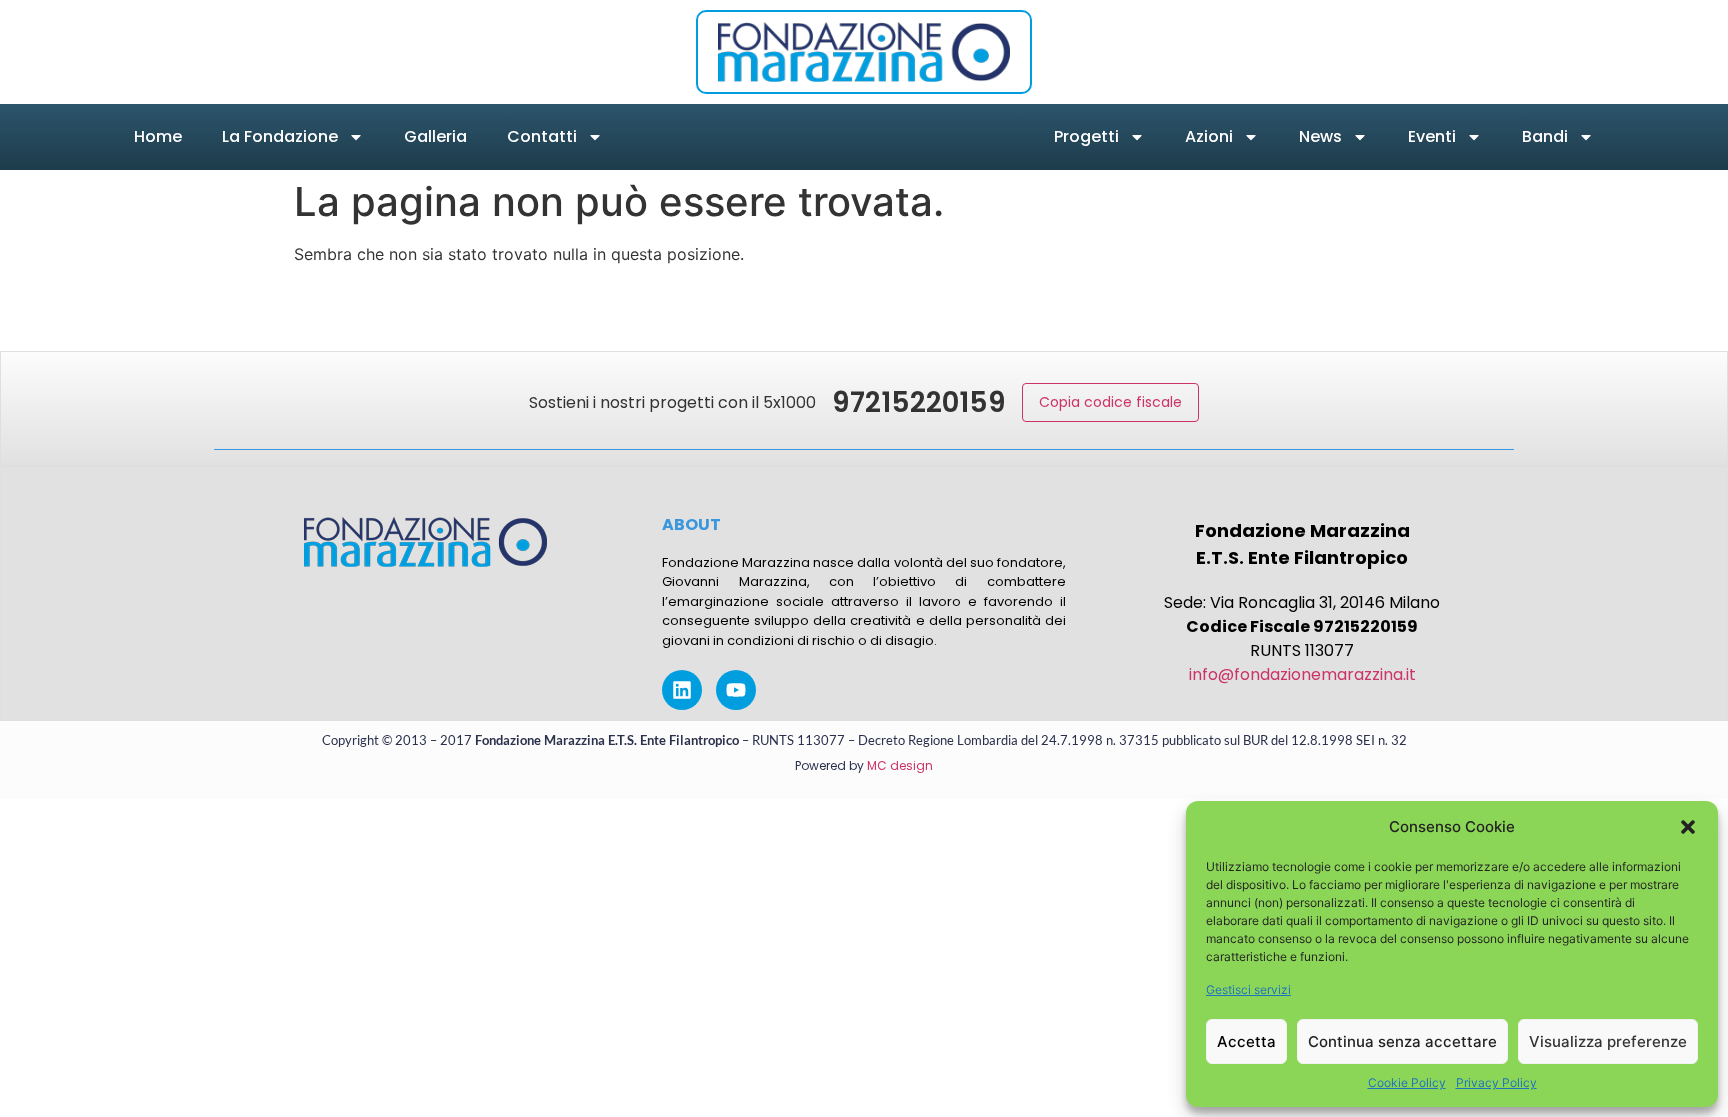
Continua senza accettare (1402, 1041)
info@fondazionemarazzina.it (1302, 674)
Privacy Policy (1496, 1082)
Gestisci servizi (1248, 989)
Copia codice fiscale (1110, 402)
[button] (1688, 827)
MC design (900, 765)
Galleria (435, 136)
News (1320, 136)
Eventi (1432, 136)
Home (158, 136)
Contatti (542, 136)
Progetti (1086, 136)
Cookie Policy (1407, 1082)
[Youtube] (736, 690)
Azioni (1209, 136)
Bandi (1545, 136)
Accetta (1246, 1041)
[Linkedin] (682, 690)
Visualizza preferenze (1608, 1041)
